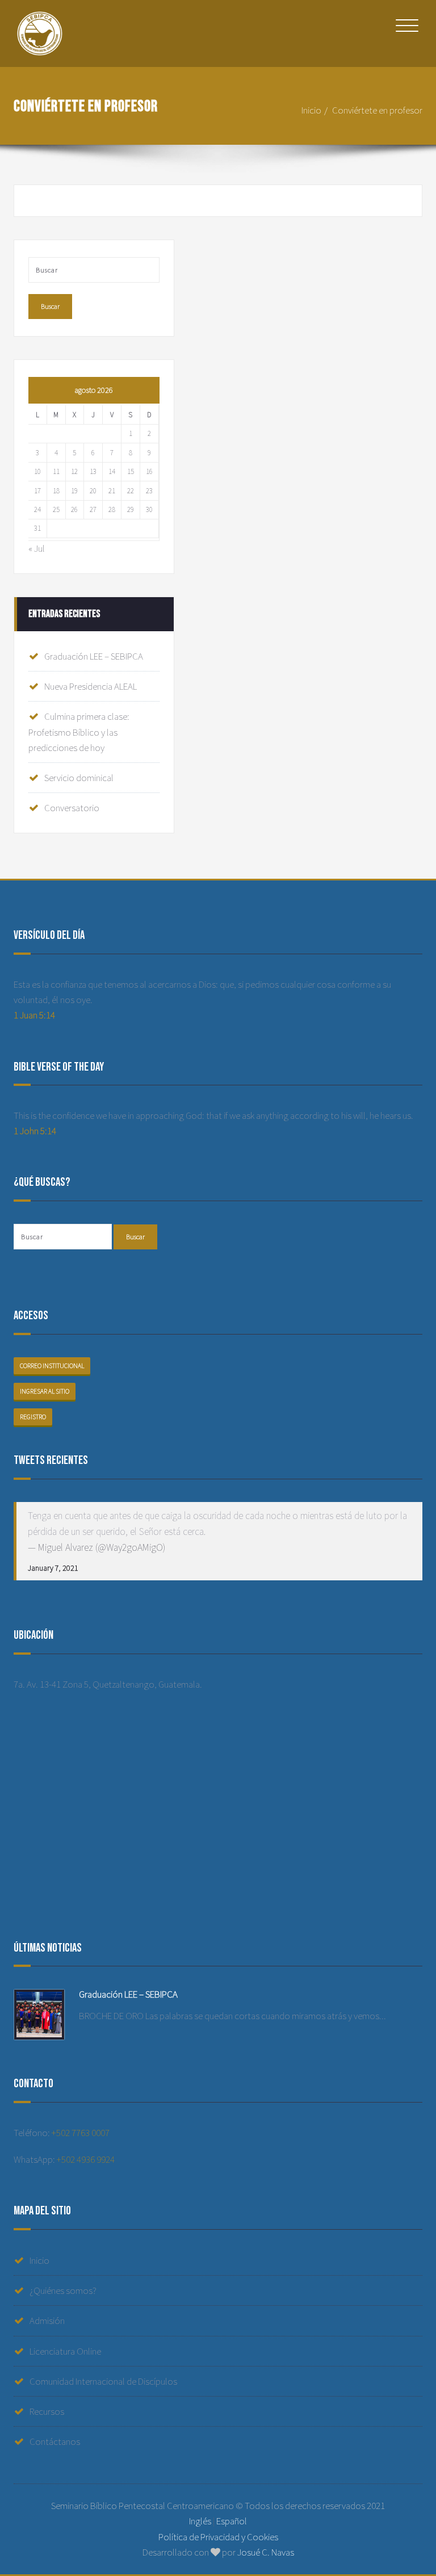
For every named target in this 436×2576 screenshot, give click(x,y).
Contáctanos (55, 2441)
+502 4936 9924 (86, 2159)
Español (232, 2521)
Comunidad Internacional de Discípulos (103, 2381)
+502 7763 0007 (81, 2133)
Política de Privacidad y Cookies (218, 2537)
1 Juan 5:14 (34, 1015)
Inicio (311, 110)
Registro (33, 1417)
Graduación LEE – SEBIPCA (94, 656)
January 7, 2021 (53, 1568)
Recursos (47, 2411)
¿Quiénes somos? (63, 2290)
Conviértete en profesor (377, 110)
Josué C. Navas (266, 2552)
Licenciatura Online (65, 2351)
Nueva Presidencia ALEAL (91, 686)
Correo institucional (52, 1366)
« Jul (37, 548)
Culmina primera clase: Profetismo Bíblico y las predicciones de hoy (79, 732)
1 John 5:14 (35, 1131)
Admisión (47, 2321)
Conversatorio (72, 808)
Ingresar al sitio (45, 1391)
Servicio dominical (79, 778)
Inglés (200, 2521)
